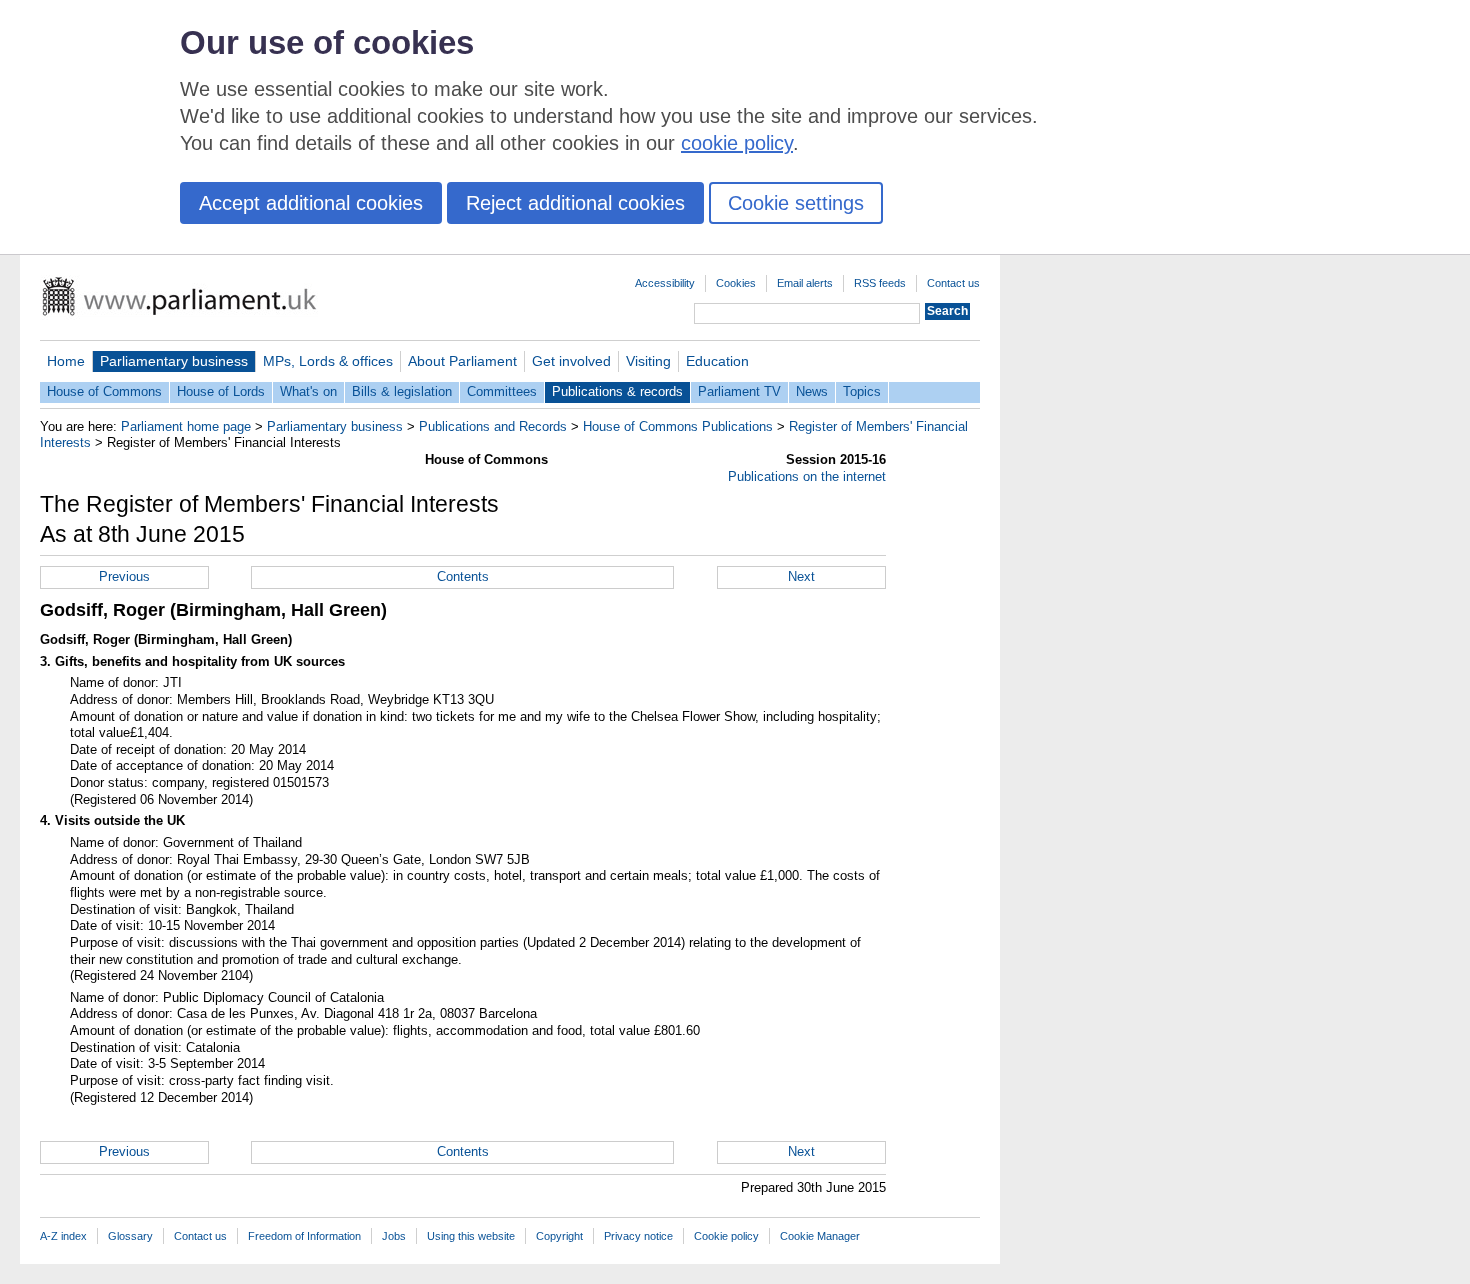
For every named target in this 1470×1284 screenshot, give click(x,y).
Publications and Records (493, 426)
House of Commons (104, 391)
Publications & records (617, 391)
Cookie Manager (820, 1236)
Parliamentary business (174, 361)
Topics (862, 391)
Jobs (394, 1236)
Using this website (471, 1236)
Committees (502, 391)
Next (801, 576)
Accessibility (665, 283)
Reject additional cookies (575, 203)
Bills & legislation (402, 391)
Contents (463, 576)
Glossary (130, 1236)
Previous (124, 576)
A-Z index (63, 1236)
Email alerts (805, 283)
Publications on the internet (807, 476)
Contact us (953, 283)
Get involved (571, 361)
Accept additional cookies (311, 203)
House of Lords (221, 391)
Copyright (559, 1236)
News (812, 391)
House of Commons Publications (678, 426)
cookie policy (737, 143)
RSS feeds (880, 283)
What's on (308, 391)
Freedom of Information (304, 1236)
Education (717, 361)
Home (66, 361)
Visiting (648, 361)
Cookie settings (796, 203)
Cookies (736, 283)
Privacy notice (638, 1236)
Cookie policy (726, 1236)
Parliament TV (739, 391)
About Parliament (462, 361)
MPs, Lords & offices (328, 361)
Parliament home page (186, 426)
